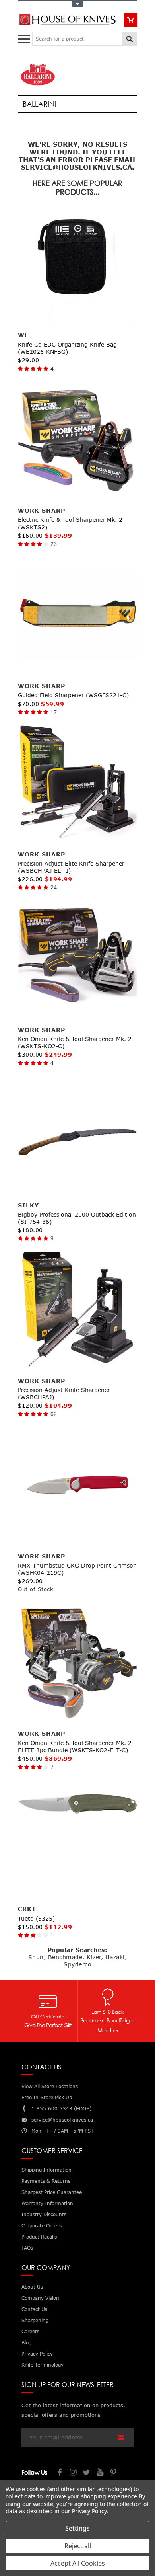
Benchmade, (66, 1957)
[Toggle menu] (25, 37)
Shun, (37, 1957)
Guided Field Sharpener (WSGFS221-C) (73, 695)
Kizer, (95, 1957)
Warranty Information (47, 2203)
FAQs (27, 2248)
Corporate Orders (42, 2226)
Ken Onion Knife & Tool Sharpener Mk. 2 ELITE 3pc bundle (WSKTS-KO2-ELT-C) (75, 1746)
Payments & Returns (46, 2181)
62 (54, 1414)
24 (54, 887)
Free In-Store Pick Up (47, 2097)
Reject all (78, 2546)
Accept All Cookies (78, 2563)
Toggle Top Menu (77, 4)
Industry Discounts (44, 2214)
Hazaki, (116, 1957)
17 (54, 712)
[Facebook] (60, 2473)
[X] (87, 2473)
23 (54, 544)
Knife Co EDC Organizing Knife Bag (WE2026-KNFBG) (67, 348)
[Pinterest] (114, 2473)
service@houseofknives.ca (62, 2120)
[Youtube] (101, 2473)
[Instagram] (74, 2473)
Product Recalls (39, 2237)
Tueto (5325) (36, 1918)
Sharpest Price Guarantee (52, 2192)
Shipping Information (46, 2170)
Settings (77, 2528)
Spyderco (77, 1964)
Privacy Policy (89, 2511)
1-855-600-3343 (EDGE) (61, 2109)
